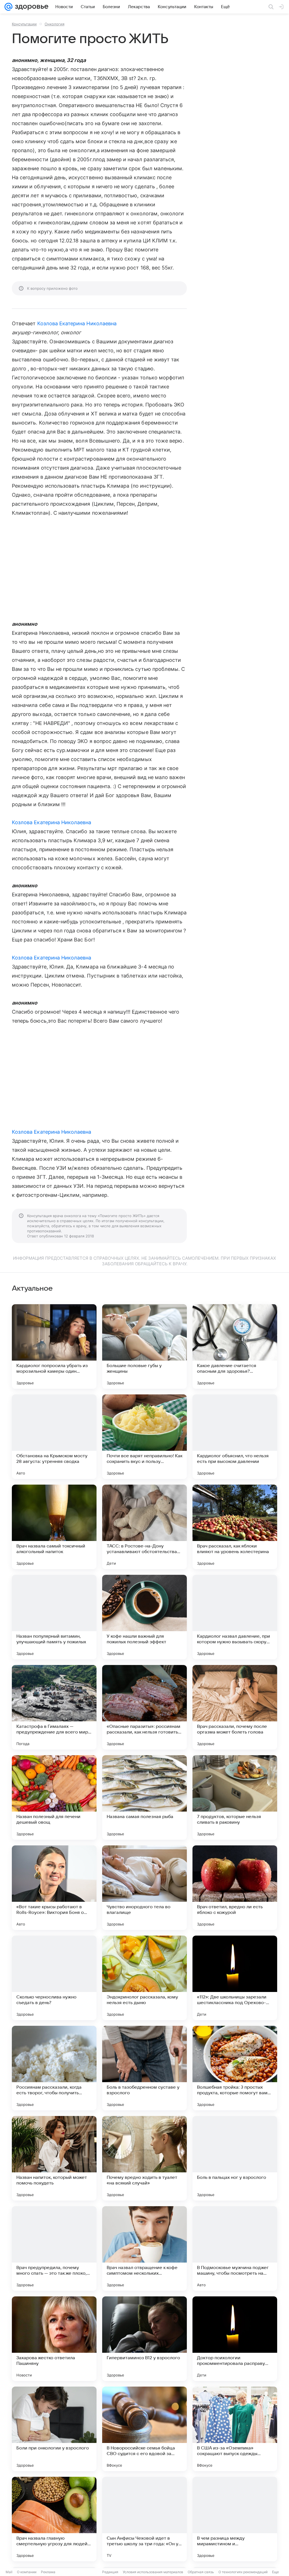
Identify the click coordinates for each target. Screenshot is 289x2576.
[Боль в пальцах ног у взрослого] (235, 2158)
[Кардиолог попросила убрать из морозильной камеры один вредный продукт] (54, 1346)
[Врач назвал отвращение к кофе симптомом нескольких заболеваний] (144, 2248)
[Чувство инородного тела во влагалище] (144, 1888)
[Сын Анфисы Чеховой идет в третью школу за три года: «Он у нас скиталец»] (144, 2519)
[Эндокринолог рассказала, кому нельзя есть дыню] (144, 1978)
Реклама (48, 2572)
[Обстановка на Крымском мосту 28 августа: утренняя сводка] (54, 1437)
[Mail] (8, 7)
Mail (9, 2572)
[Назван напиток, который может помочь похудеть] (54, 2158)
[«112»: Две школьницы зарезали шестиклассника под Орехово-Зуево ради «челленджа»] (235, 1978)
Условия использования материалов (153, 2572)
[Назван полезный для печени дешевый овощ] (54, 1797)
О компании (27, 2572)
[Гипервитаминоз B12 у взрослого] (144, 2339)
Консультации (24, 24)
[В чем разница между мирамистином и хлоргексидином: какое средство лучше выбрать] (235, 2519)
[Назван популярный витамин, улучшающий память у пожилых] (54, 1617)
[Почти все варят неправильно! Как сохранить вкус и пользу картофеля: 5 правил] (144, 1437)
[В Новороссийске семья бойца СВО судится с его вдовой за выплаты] (144, 2429)
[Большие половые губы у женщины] (144, 1346)
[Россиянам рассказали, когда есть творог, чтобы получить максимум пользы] (54, 2068)
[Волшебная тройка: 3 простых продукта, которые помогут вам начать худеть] (235, 2068)
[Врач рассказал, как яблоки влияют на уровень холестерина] (235, 1527)
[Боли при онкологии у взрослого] (54, 2429)
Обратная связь (201, 2572)
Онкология (54, 24)
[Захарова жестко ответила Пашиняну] (54, 2339)
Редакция (110, 2572)
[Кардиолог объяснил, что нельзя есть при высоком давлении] (235, 1437)
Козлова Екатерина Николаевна (77, 323)
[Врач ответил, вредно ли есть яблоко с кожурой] (235, 1888)
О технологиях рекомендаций (243, 2572)
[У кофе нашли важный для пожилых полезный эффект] (144, 1617)
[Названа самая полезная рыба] (144, 1797)
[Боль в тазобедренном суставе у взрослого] (144, 2068)
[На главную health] (30, 7)
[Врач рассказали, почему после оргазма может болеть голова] (235, 1707)
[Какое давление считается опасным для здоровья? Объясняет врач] (235, 1346)
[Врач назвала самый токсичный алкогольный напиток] (54, 1527)
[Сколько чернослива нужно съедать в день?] (54, 1978)
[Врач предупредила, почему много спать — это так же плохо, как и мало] (54, 2248)
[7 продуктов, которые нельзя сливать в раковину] (235, 1797)
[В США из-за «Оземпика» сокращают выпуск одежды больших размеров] (235, 2429)
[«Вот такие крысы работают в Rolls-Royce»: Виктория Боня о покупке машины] (54, 1888)
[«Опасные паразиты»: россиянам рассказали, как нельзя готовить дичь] (144, 1707)
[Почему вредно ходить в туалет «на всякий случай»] (144, 2158)
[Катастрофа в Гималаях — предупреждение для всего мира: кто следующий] (54, 1707)
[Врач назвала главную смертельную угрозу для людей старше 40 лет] (54, 2519)
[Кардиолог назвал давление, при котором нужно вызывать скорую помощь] (235, 1617)
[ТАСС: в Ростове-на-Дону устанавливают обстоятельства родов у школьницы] (144, 1527)
